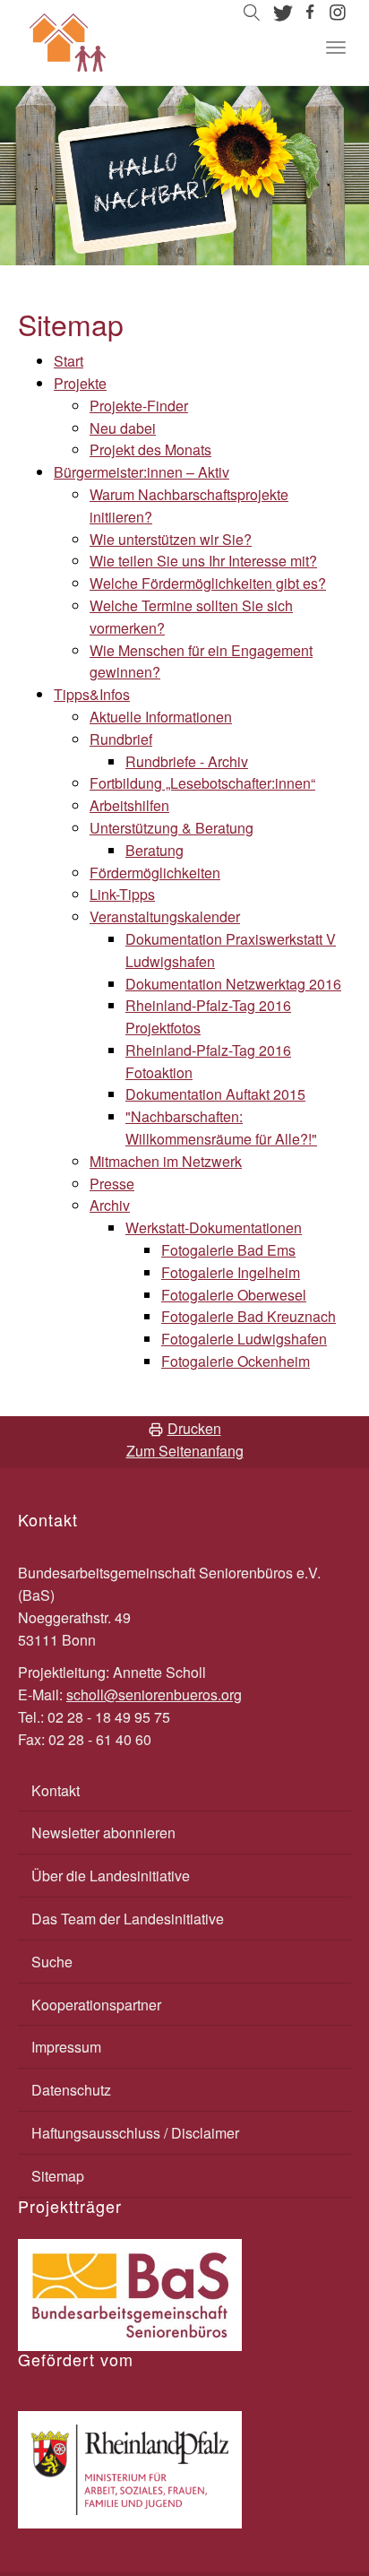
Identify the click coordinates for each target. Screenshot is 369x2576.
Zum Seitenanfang (185, 1451)
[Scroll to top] (312, 2519)
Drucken (194, 1428)
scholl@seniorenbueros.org (154, 1694)
